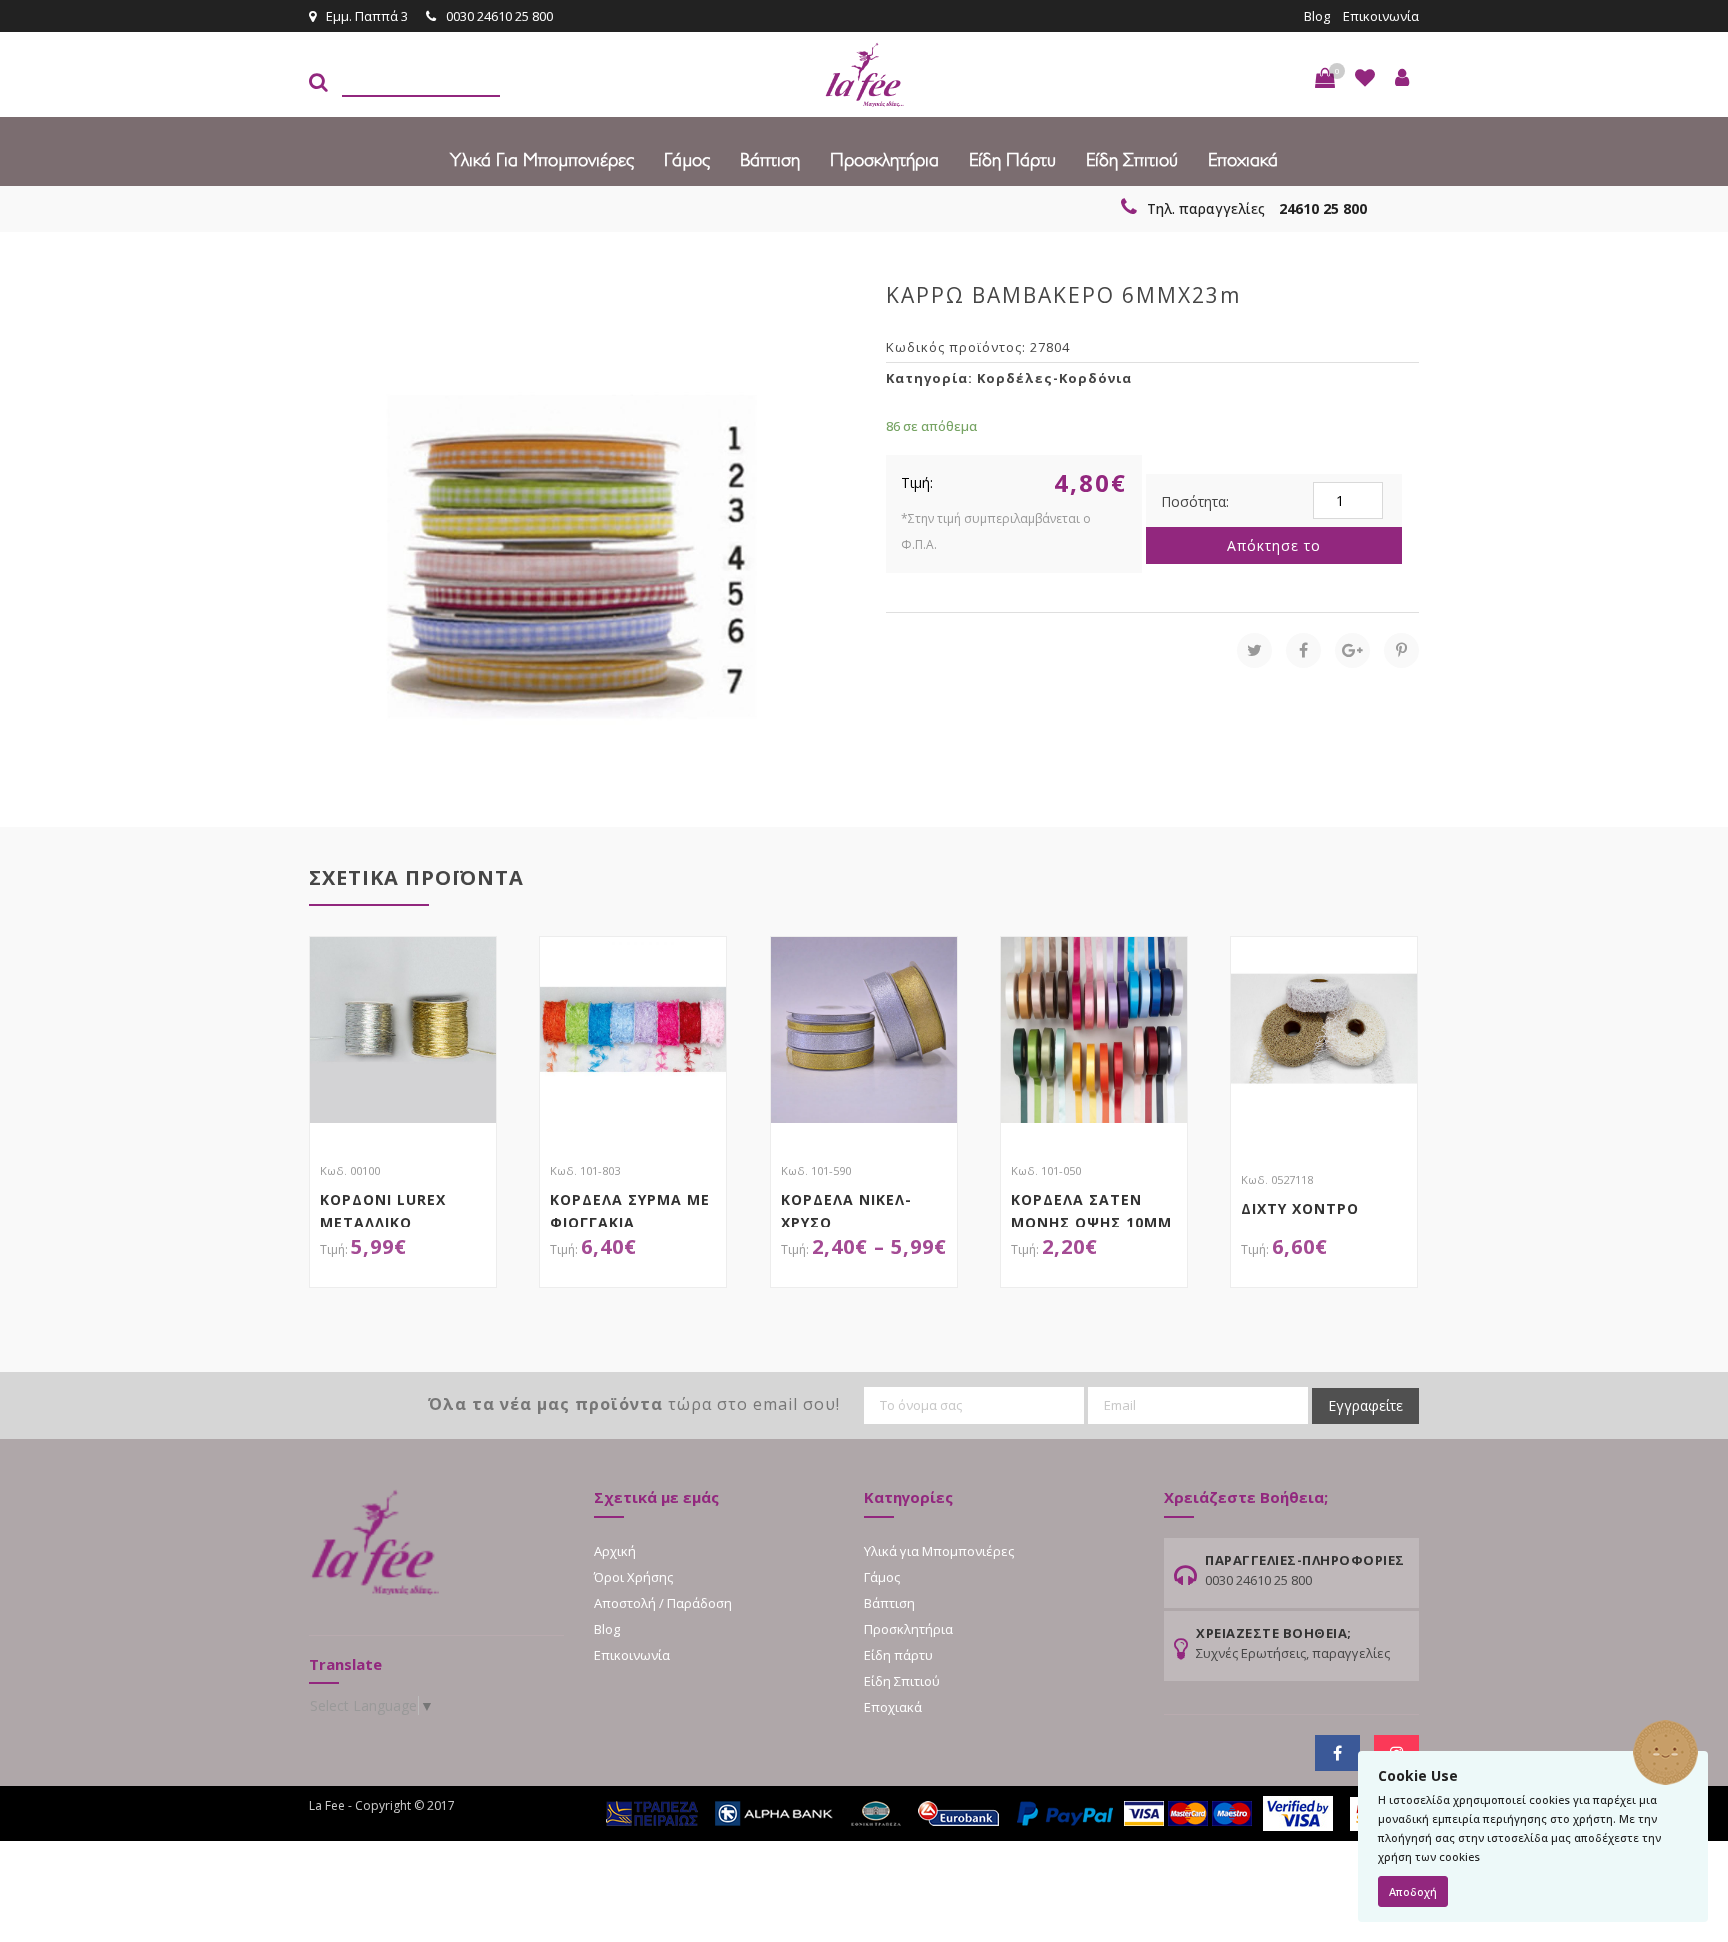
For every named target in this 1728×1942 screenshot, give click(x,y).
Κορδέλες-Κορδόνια (1054, 378)
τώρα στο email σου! (634, 1404)
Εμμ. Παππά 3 (367, 16)
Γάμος (687, 160)
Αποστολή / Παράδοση (663, 1603)
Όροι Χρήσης (633, 1577)
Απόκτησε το (1274, 545)
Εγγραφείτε (1365, 1405)
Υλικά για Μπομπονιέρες (542, 160)
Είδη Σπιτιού (1132, 160)
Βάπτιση (770, 160)
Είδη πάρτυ (1012, 160)
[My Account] (1402, 78)
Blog (1317, 16)
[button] (1325, 78)
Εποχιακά (1243, 160)
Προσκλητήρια (884, 160)
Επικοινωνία (1381, 16)
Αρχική (615, 1551)
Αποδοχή (1413, 1891)
